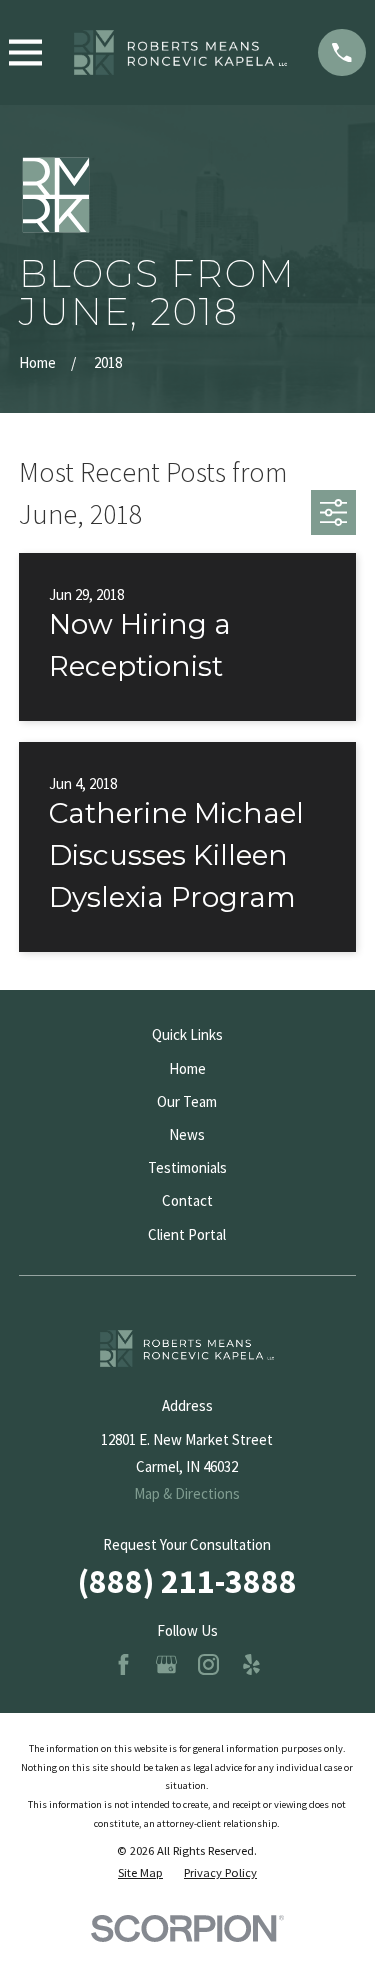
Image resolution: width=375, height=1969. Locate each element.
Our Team (187, 1101)
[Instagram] (208, 1664)
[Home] (180, 52)
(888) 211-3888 (187, 1581)
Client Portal (187, 1234)
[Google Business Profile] (166, 1664)
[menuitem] (140, 1873)
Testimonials (187, 1167)
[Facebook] (123, 1664)
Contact (187, 1200)
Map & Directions (187, 1493)
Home (187, 1068)
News (187, 1134)
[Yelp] (251, 1664)
